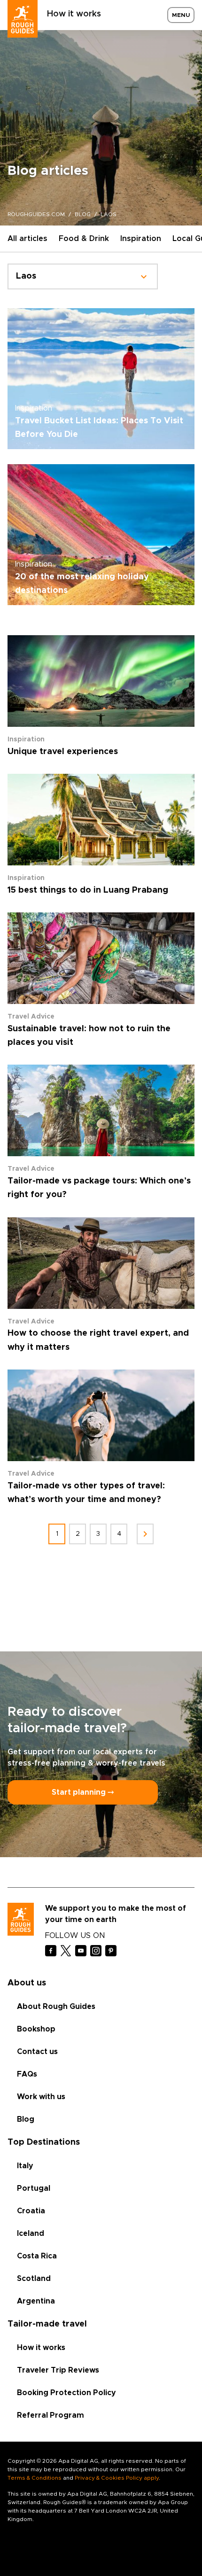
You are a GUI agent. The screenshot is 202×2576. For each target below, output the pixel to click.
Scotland (34, 2279)
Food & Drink (84, 239)
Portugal (34, 2188)
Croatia (31, 2211)
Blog (26, 2119)
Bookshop (36, 2029)
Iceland (31, 2234)
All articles (27, 239)
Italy (25, 2166)
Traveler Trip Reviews (58, 2370)
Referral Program (50, 2415)
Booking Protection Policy (66, 2393)
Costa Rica (37, 2256)
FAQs (27, 2074)
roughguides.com (36, 214)
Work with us (41, 2097)
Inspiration (141, 239)
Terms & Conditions (35, 2478)
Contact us (37, 2052)
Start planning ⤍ (83, 1792)
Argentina (36, 2301)
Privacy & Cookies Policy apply (117, 2478)
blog (83, 214)
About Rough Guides (56, 2007)
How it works (74, 14)
